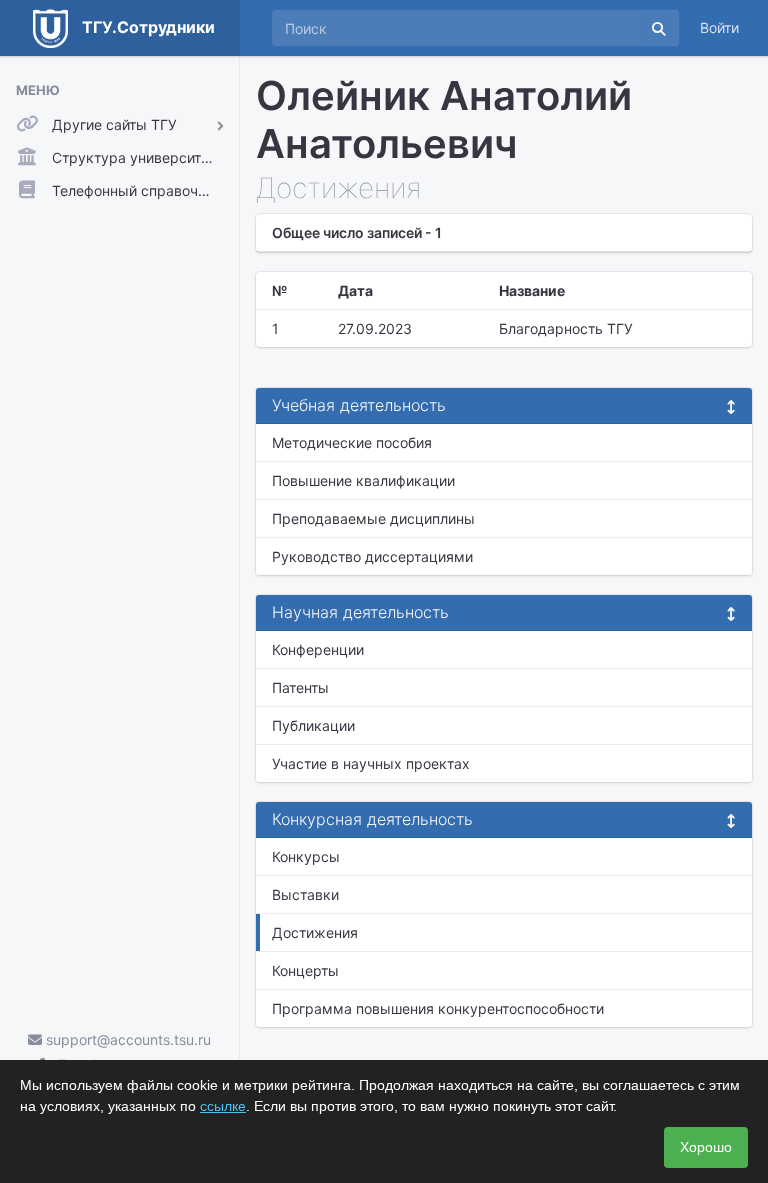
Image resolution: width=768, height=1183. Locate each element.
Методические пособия (352, 442)
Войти (719, 27)
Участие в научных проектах (371, 763)
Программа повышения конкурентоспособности (438, 1008)
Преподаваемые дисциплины (373, 518)
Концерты (305, 970)
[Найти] (659, 28)
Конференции (318, 649)
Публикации (313, 725)
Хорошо (706, 1147)
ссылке (223, 1106)
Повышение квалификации (363, 480)
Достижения (315, 932)
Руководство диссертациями (372, 556)
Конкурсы (306, 856)
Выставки (305, 894)
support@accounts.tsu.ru (126, 1039)
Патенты (300, 687)
